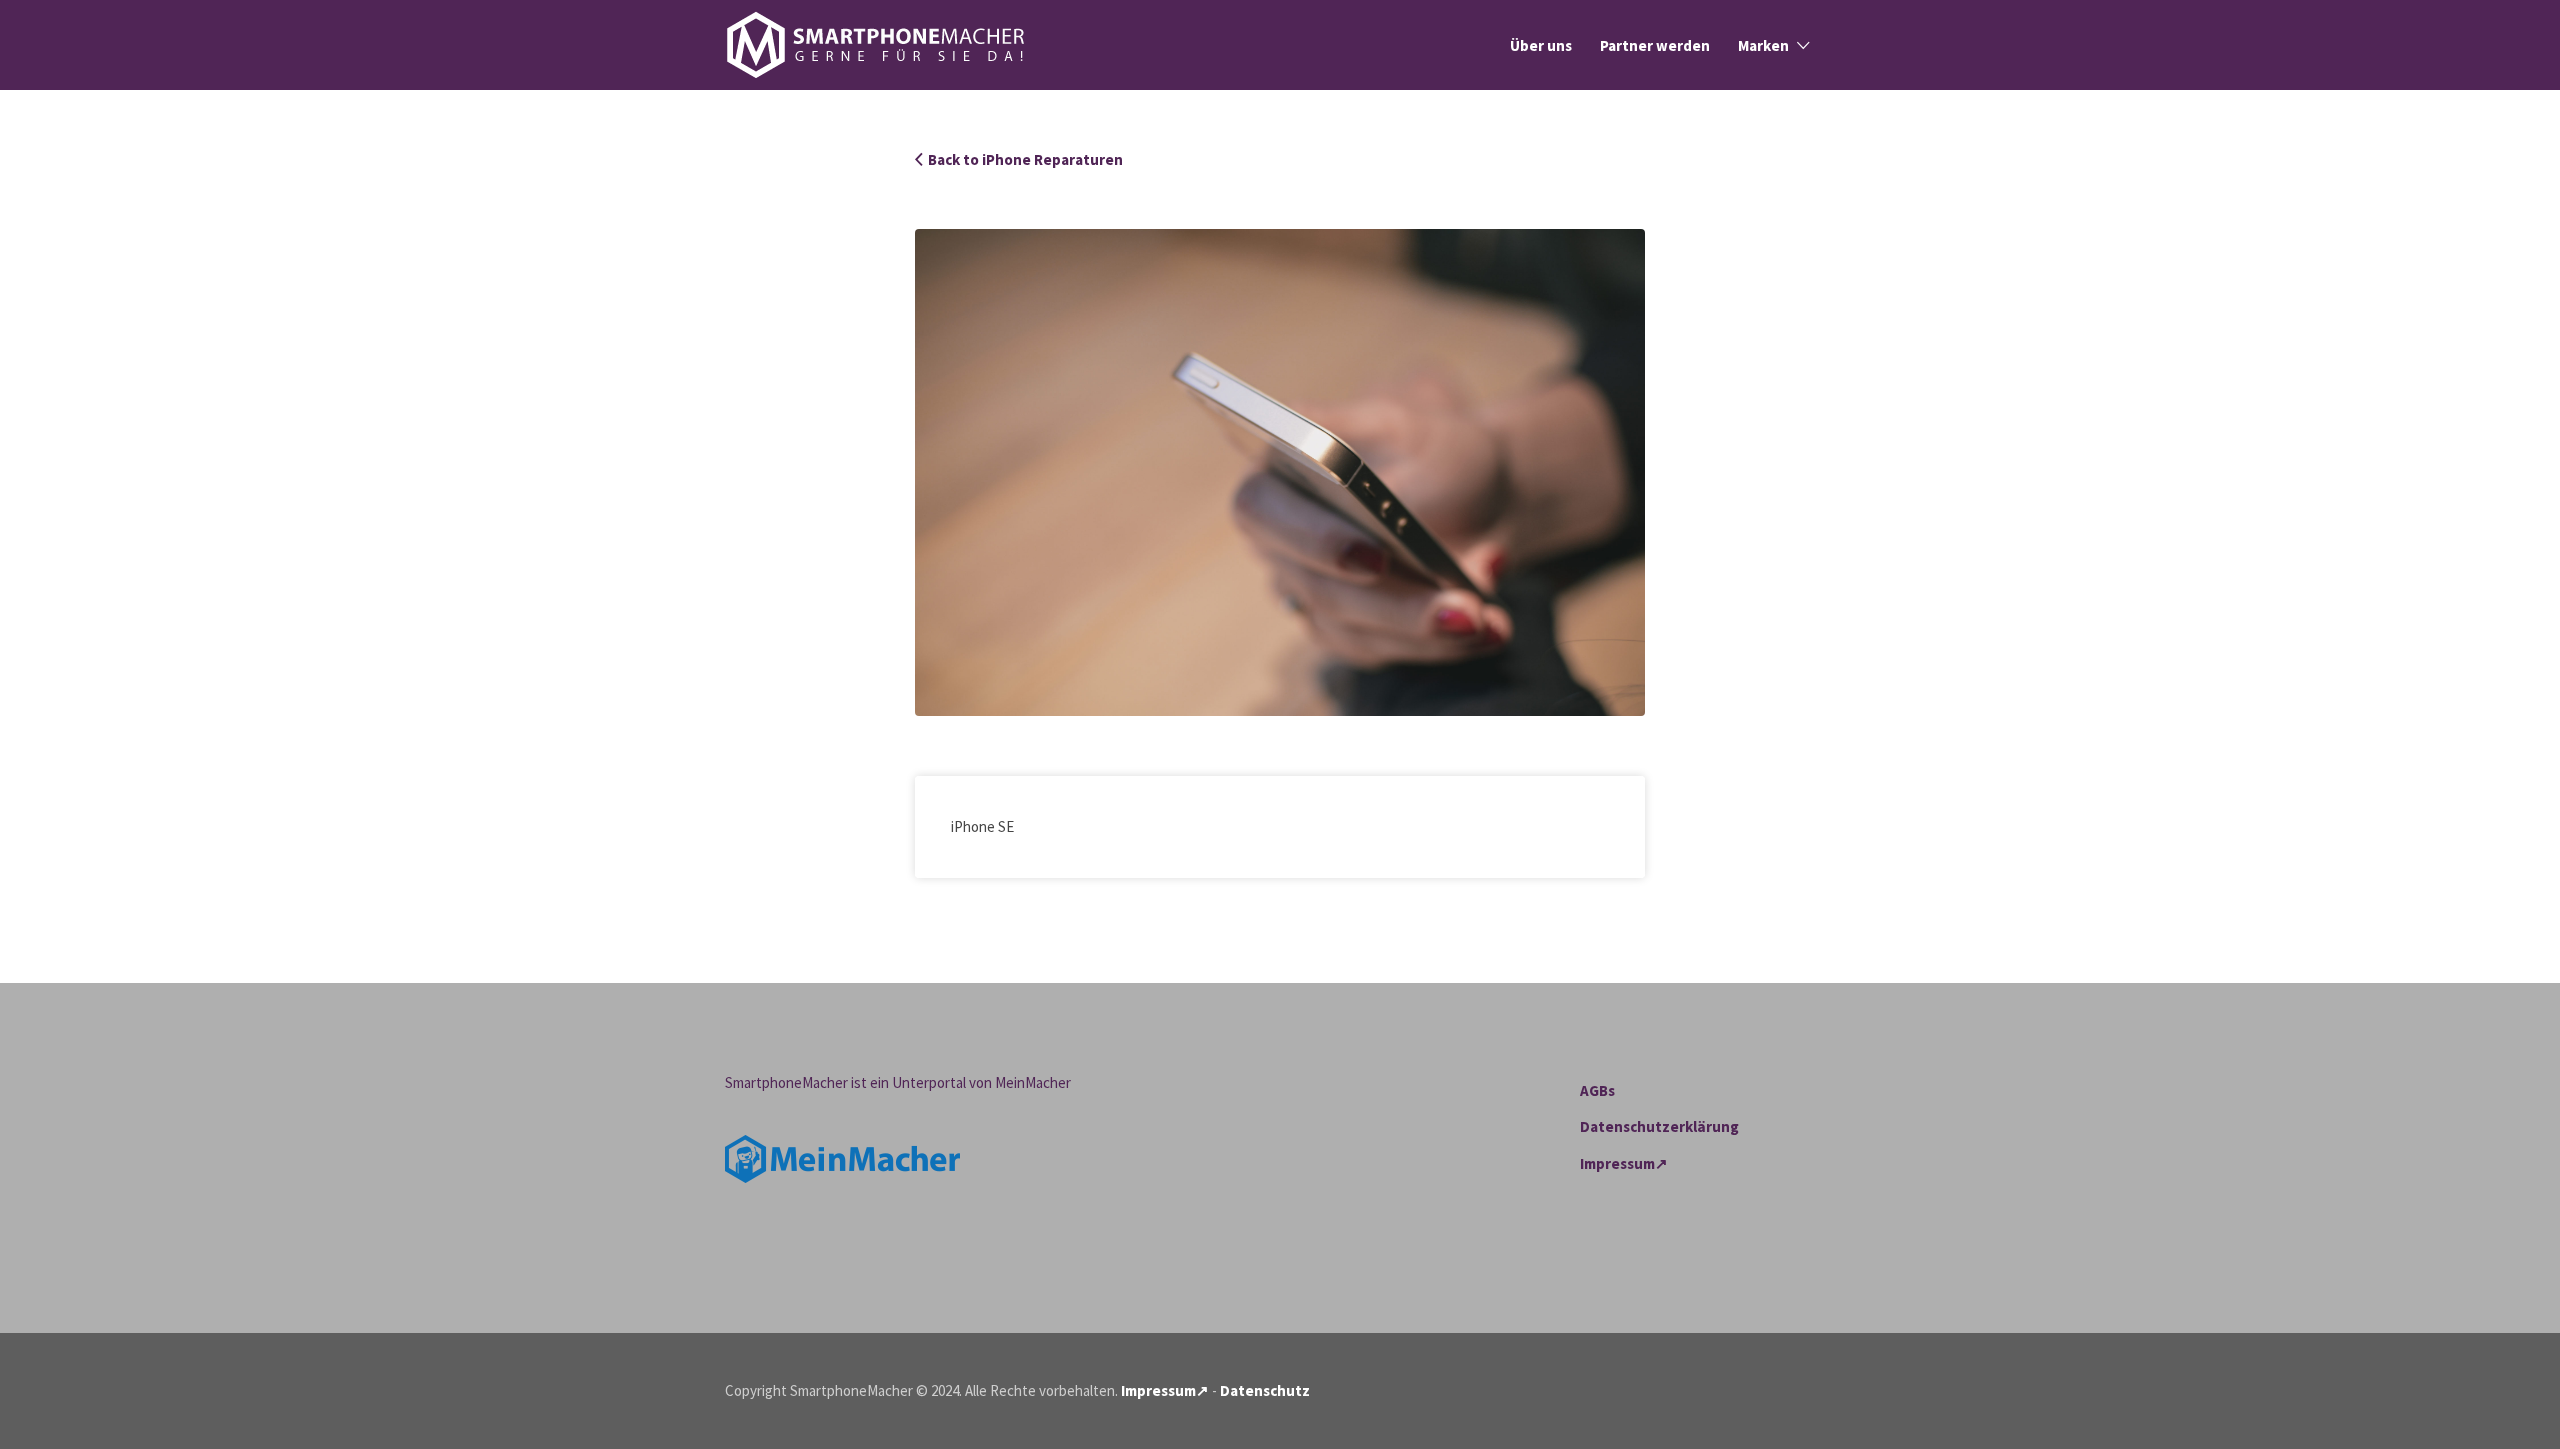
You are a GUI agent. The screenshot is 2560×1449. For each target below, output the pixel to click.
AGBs (1597, 1090)
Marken (1763, 45)
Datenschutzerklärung (1659, 1126)
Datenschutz (1265, 1390)
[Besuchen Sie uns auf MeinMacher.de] (842, 1156)
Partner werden (1655, 45)
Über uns (1541, 45)
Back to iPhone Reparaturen (1025, 159)
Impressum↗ (1624, 1163)
